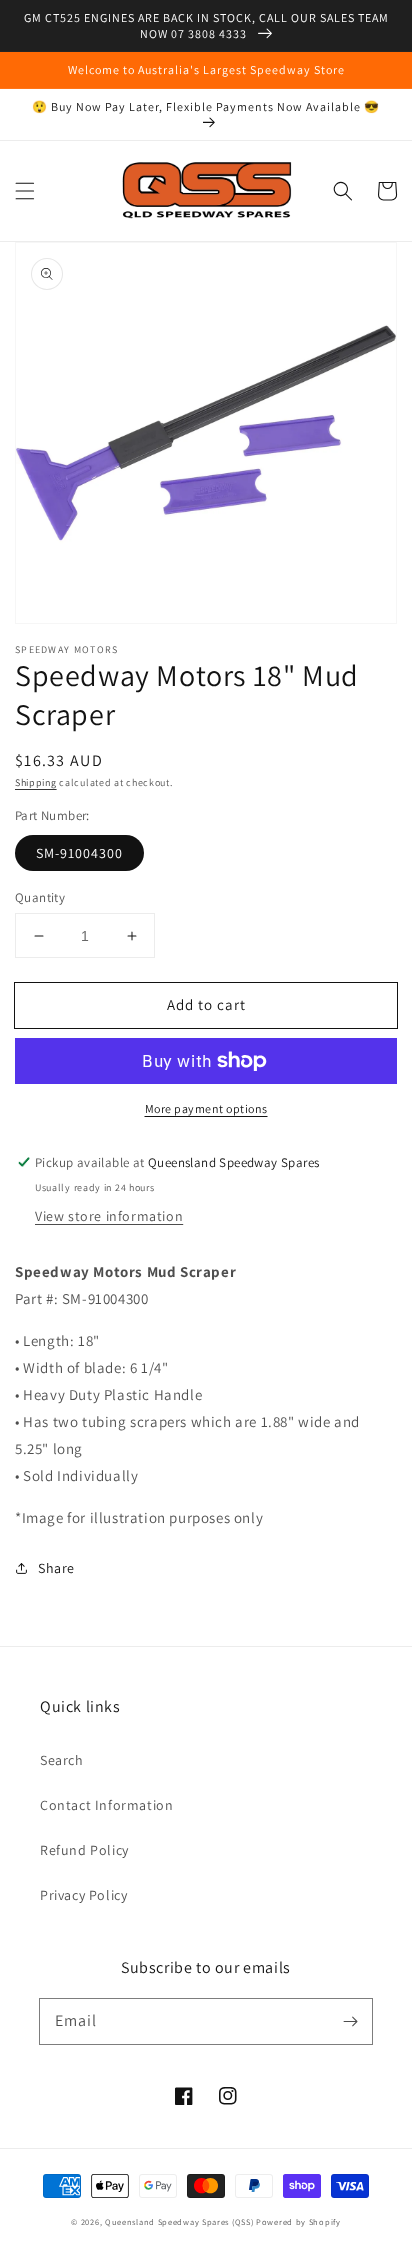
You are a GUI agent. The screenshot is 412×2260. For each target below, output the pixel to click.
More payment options (206, 1108)
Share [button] (56, 1568)
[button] (25, 191)
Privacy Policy (83, 1895)
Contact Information (106, 1805)
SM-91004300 (79, 853)
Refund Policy (84, 1850)
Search (62, 1760)
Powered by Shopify (298, 2221)
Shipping (36, 782)
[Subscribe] (350, 2021)
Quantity (40, 897)
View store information (109, 1216)
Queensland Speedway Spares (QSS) (179, 2221)
